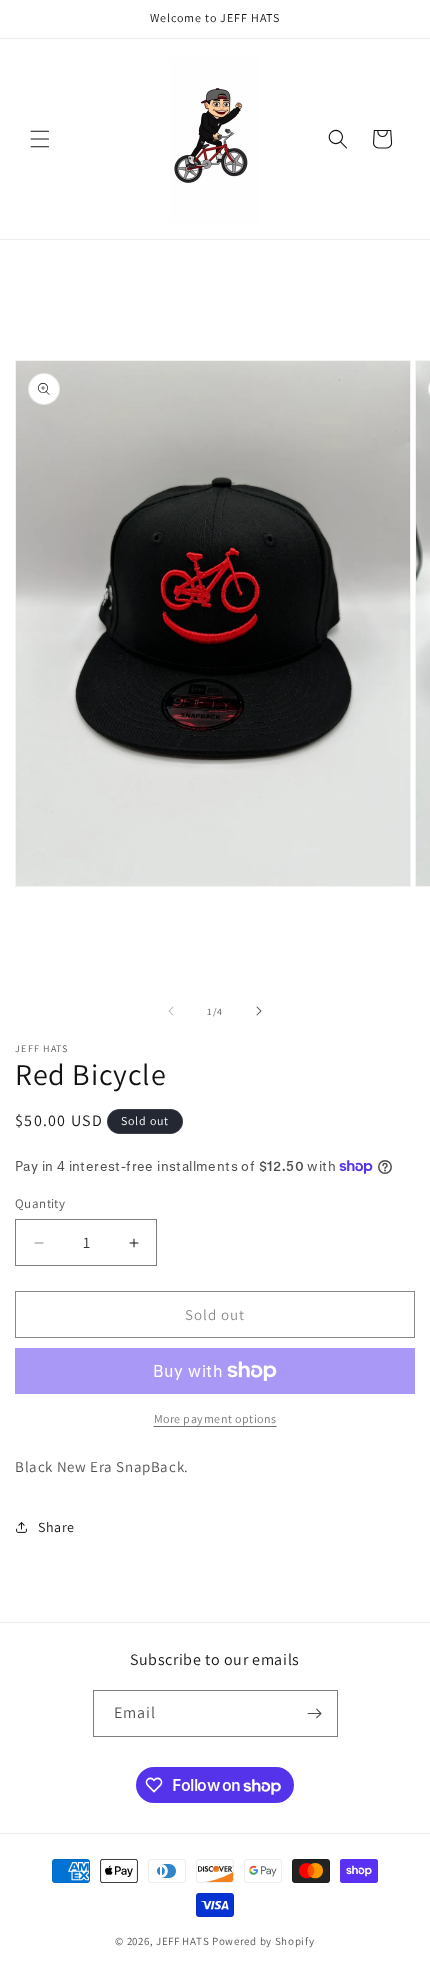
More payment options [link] (215, 1418)
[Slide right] (259, 1011)
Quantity (40, 1203)
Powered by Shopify (263, 1941)
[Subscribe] (315, 1713)
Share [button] (56, 1527)
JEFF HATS (182, 1941)
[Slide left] (171, 1011)
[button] (40, 139)
